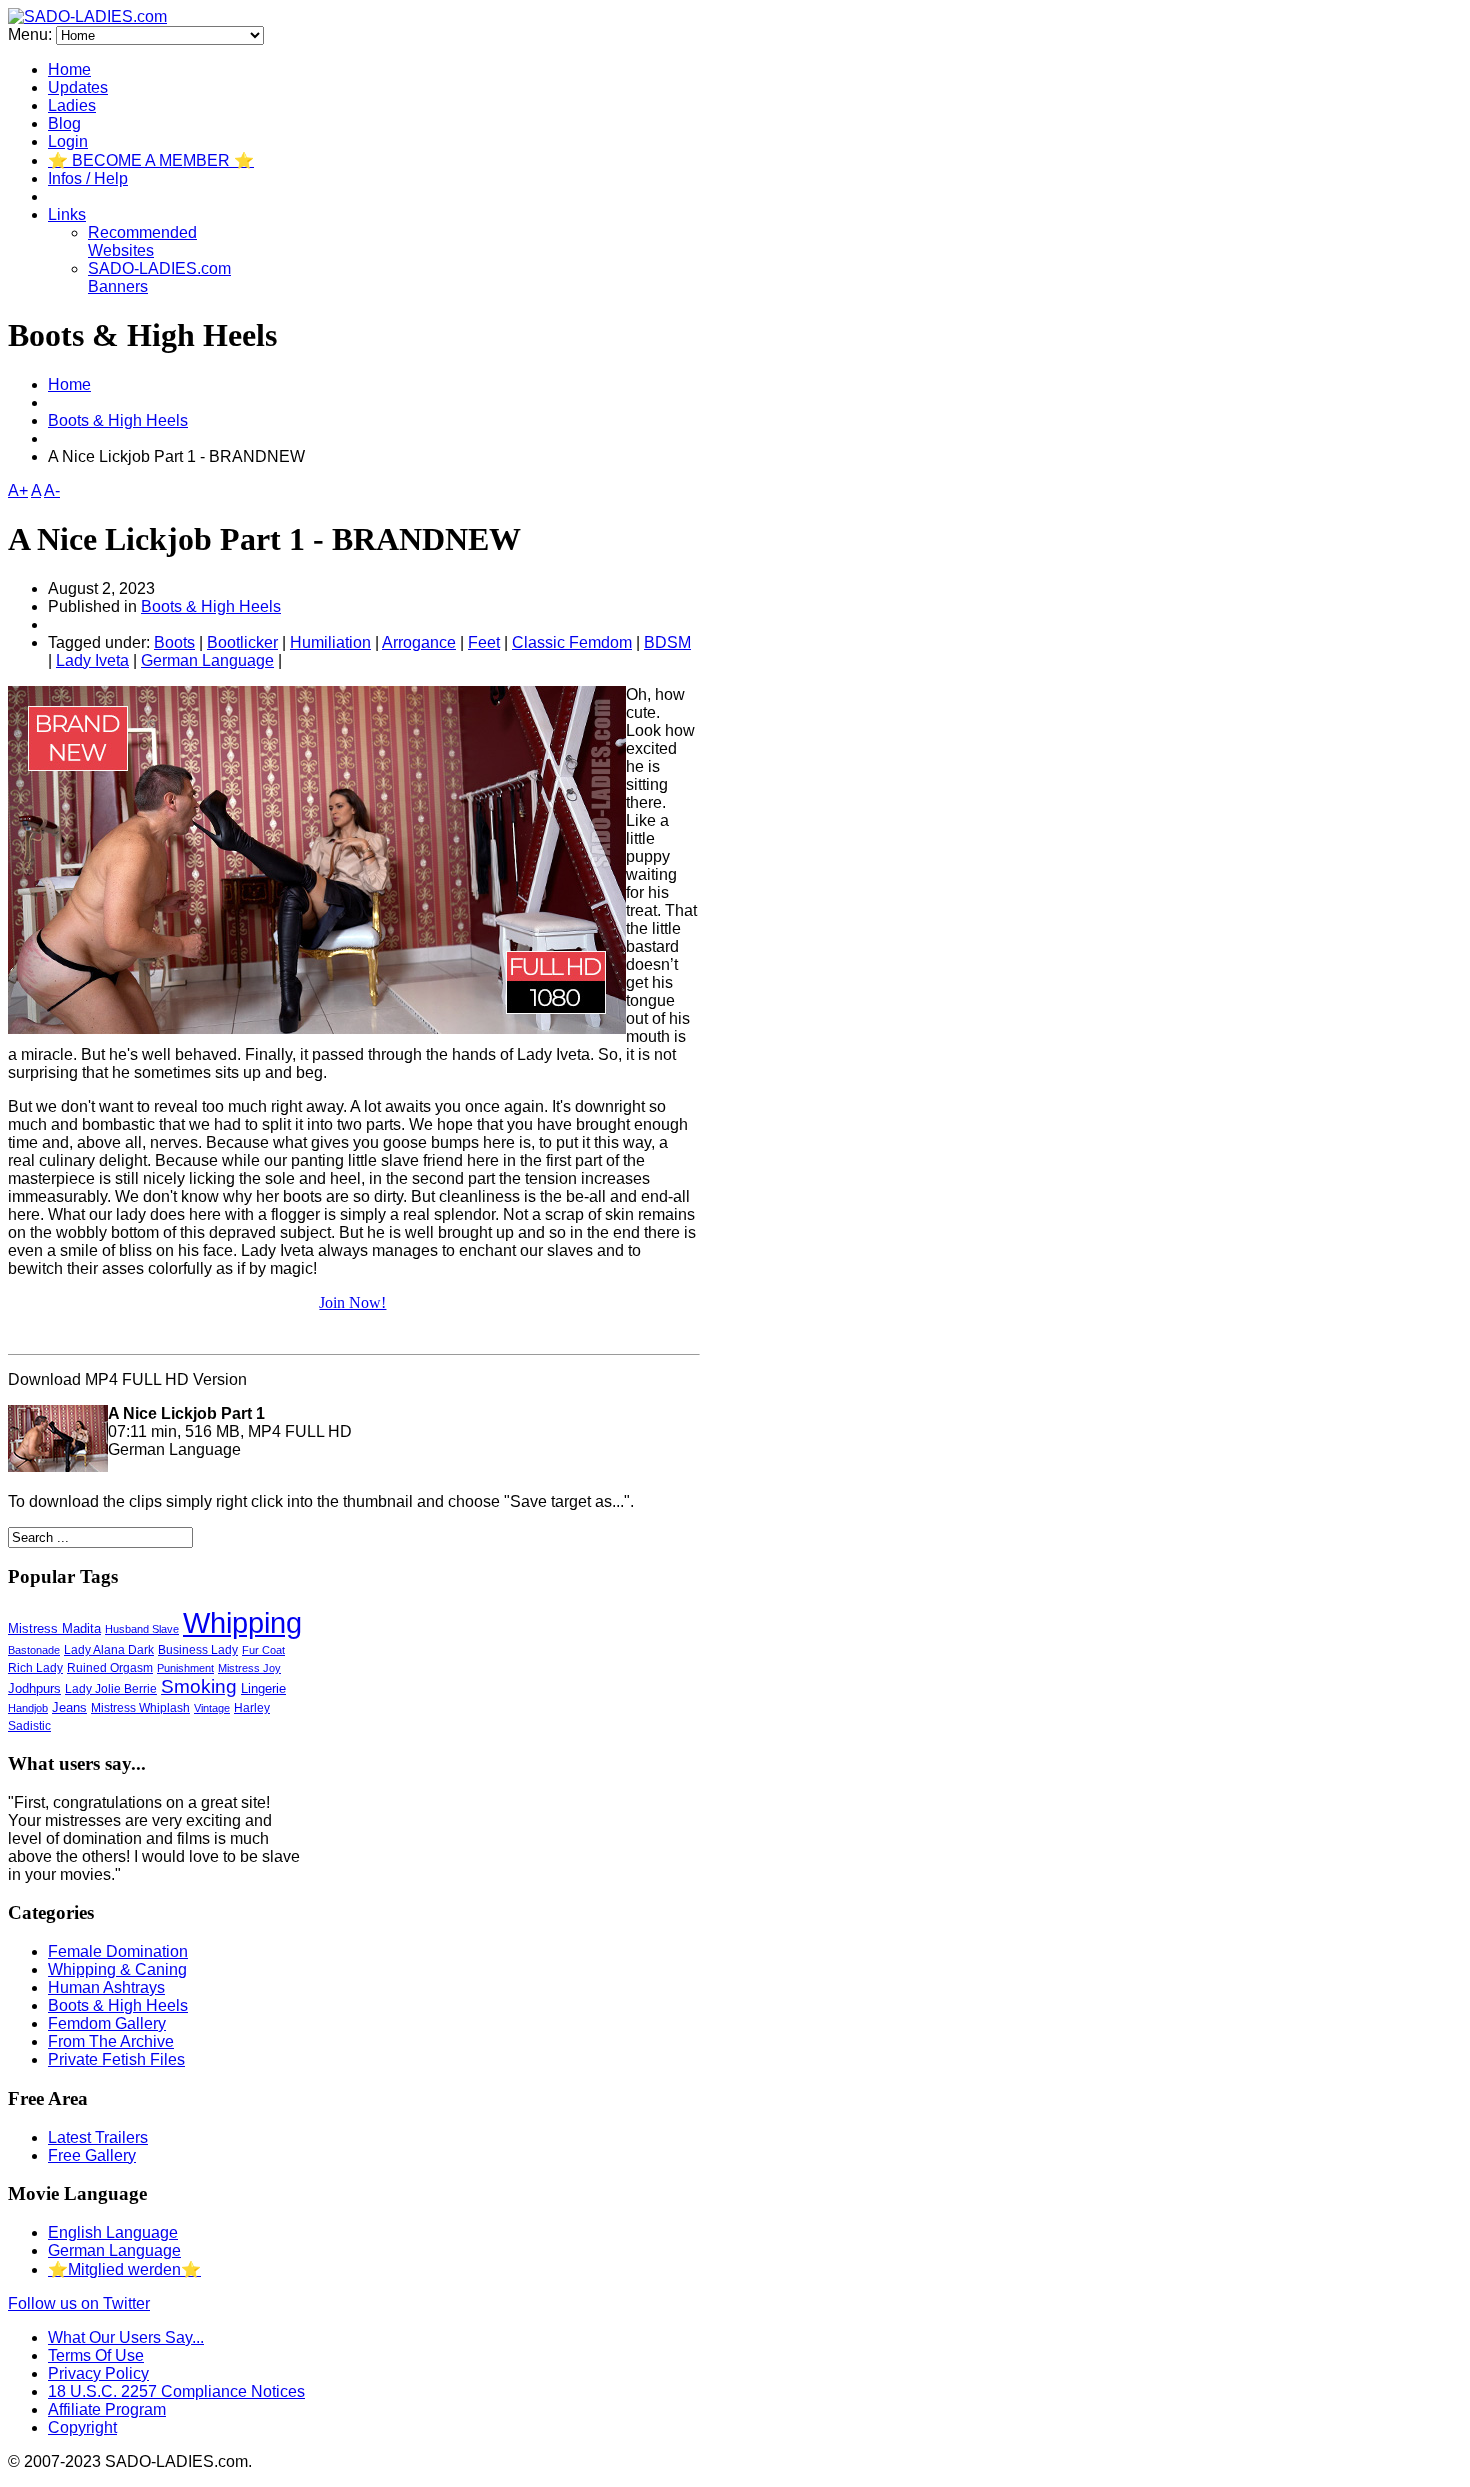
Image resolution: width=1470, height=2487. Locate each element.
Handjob (28, 1708)
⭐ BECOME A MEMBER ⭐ (151, 160)
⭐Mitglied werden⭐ (124, 2269)
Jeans (69, 1707)
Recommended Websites (142, 241)
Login (68, 141)
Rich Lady (35, 1667)
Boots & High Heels (118, 420)
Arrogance (419, 642)
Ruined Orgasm (110, 1667)
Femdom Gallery (107, 2023)
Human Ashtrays (106, 1987)
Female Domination (118, 1951)
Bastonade (34, 1650)
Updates (78, 87)
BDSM (667, 642)
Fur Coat (263, 1650)
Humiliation (330, 642)
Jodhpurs (34, 1688)
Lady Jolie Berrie (111, 1689)
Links (67, 214)
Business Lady (198, 1650)
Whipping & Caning (117, 1969)
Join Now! (352, 1302)
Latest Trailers (98, 2137)
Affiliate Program (107, 2409)
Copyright (82, 2427)
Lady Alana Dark (109, 1649)
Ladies (72, 105)
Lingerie (263, 1688)
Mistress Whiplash (140, 1708)
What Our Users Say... (126, 2337)
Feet (484, 642)
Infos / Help (88, 178)
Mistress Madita (54, 1628)
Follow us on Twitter (79, 2303)
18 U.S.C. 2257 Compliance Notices (176, 2391)
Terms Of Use (96, 2355)
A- (52, 490)
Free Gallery (92, 2155)
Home (69, 69)
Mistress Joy (249, 1668)
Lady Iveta (92, 660)
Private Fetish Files (116, 2059)
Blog (64, 123)
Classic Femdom (572, 642)
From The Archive (111, 2041)
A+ (18, 490)
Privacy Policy (98, 2373)
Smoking (199, 1686)
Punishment (185, 1668)
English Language (113, 2232)
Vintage (212, 1708)
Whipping (242, 1623)
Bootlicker (242, 642)
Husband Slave (142, 1629)
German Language (207, 660)
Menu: (32, 34)
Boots (174, 642)
